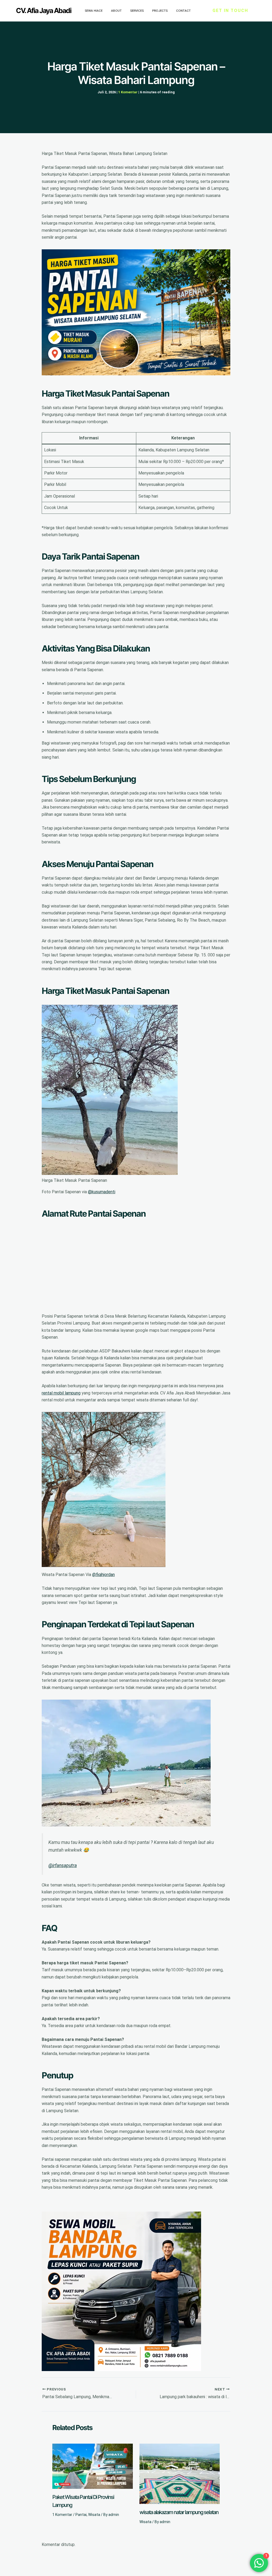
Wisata (94, 2515)
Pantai (81, 2515)
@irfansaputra (63, 1865)
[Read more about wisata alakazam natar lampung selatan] (180, 2474)
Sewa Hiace (94, 11)
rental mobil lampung (61, 1393)
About (116, 11)
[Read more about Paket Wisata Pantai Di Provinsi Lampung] (93, 2466)
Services (137, 11)
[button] (230, 11)
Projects (160, 11)
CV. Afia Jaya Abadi (44, 10)
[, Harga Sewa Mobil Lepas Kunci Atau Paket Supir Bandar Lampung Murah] (121, 2291)
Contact (183, 11)
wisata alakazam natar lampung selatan (179, 2512)
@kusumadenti (102, 1192)
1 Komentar (128, 92)
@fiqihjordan (103, 1575)
